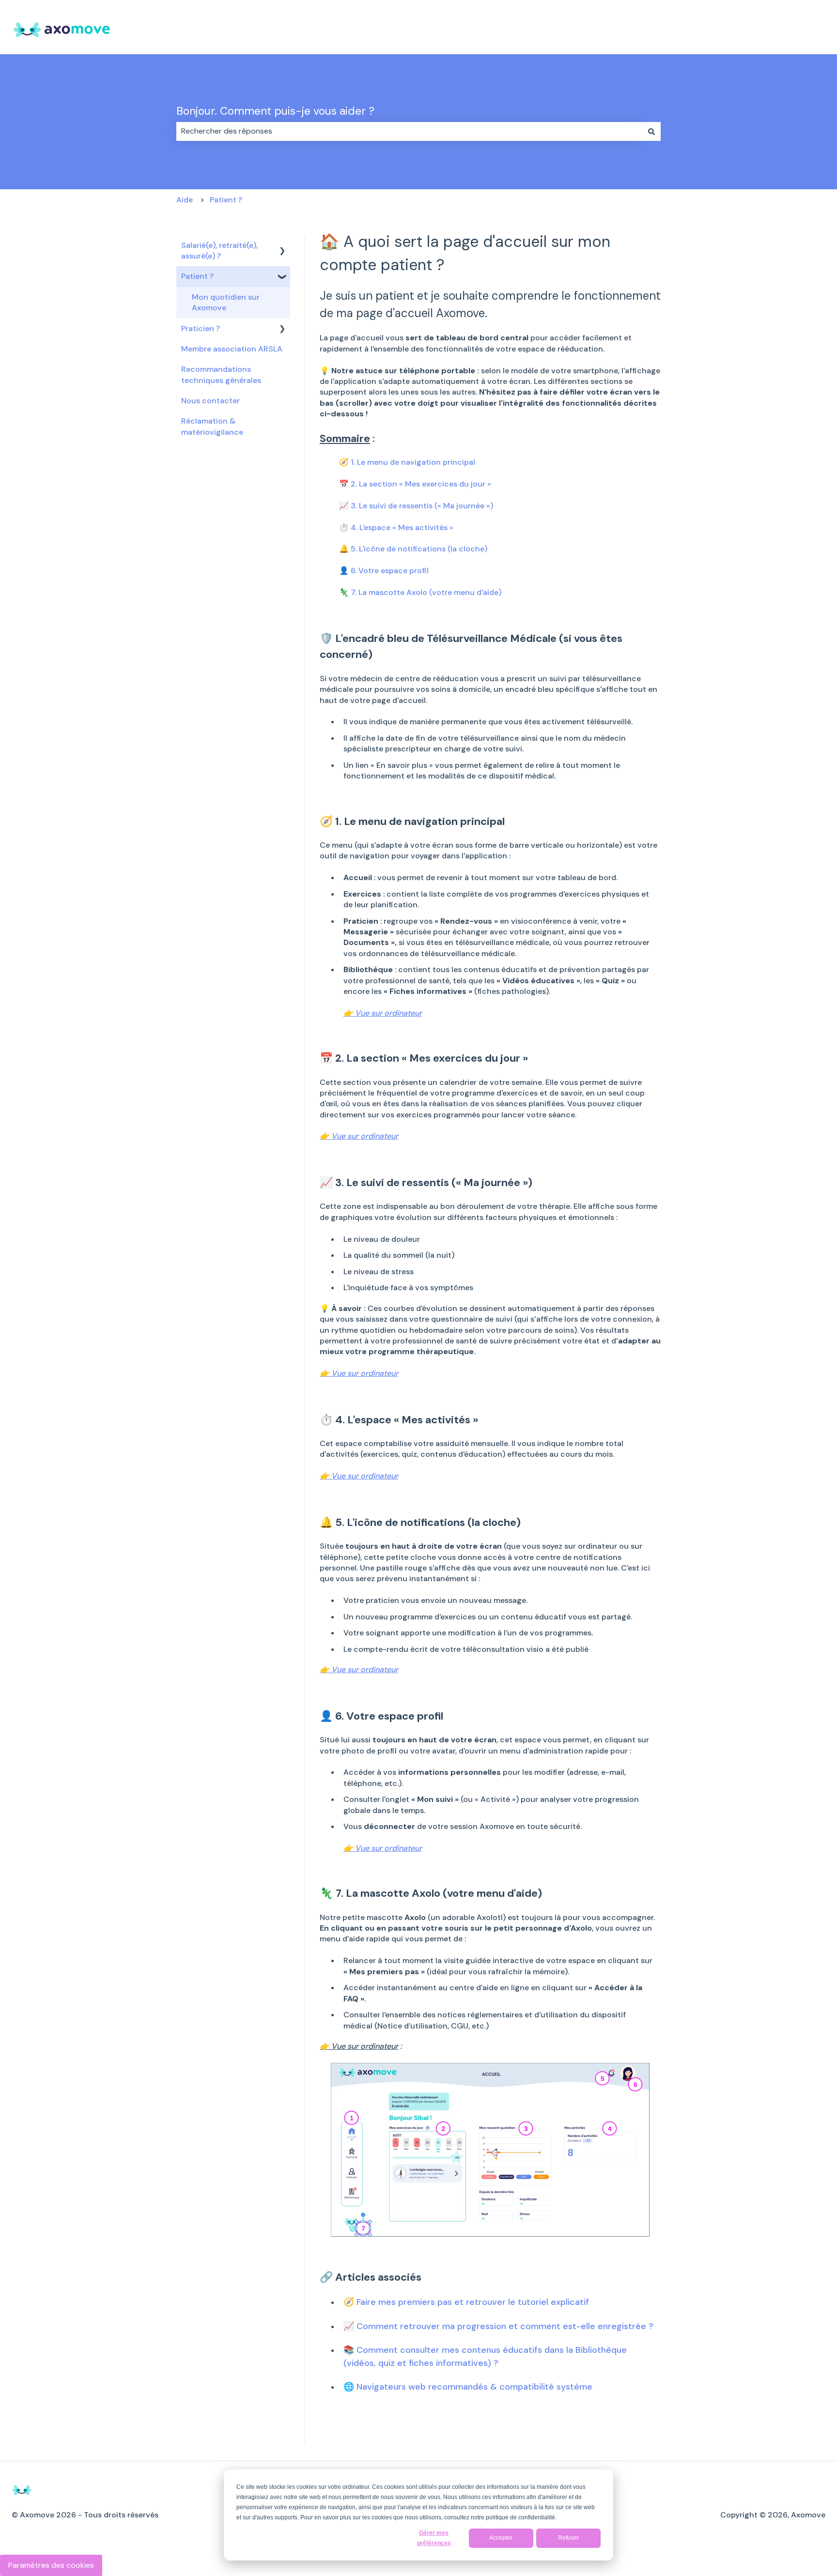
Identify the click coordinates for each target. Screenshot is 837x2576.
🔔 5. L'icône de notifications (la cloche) (413, 549)
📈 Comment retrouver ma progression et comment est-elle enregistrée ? (498, 2326)
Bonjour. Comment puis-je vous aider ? (275, 111)
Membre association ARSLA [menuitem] (232, 349)
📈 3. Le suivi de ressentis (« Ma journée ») (416, 506)
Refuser (568, 2538)
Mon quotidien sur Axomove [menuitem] (226, 302)
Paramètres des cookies (51, 2565)
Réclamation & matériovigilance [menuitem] (212, 426)
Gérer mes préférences (434, 2538)
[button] (282, 246)
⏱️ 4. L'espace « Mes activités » (396, 527)
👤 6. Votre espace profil (384, 571)
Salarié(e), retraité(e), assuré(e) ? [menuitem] (219, 251)
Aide (185, 200)
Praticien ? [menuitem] (201, 328)
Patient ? (226, 200)
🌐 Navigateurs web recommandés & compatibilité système (468, 2387)
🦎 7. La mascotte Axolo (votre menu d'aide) (420, 592)
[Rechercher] (651, 131)
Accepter (501, 2538)
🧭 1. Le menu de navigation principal (407, 462)
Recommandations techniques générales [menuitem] (221, 374)
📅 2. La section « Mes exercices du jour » (415, 484)
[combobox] (409, 131)
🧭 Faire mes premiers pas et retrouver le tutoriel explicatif (466, 2302)
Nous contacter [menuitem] (210, 401)
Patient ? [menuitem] (197, 276)
